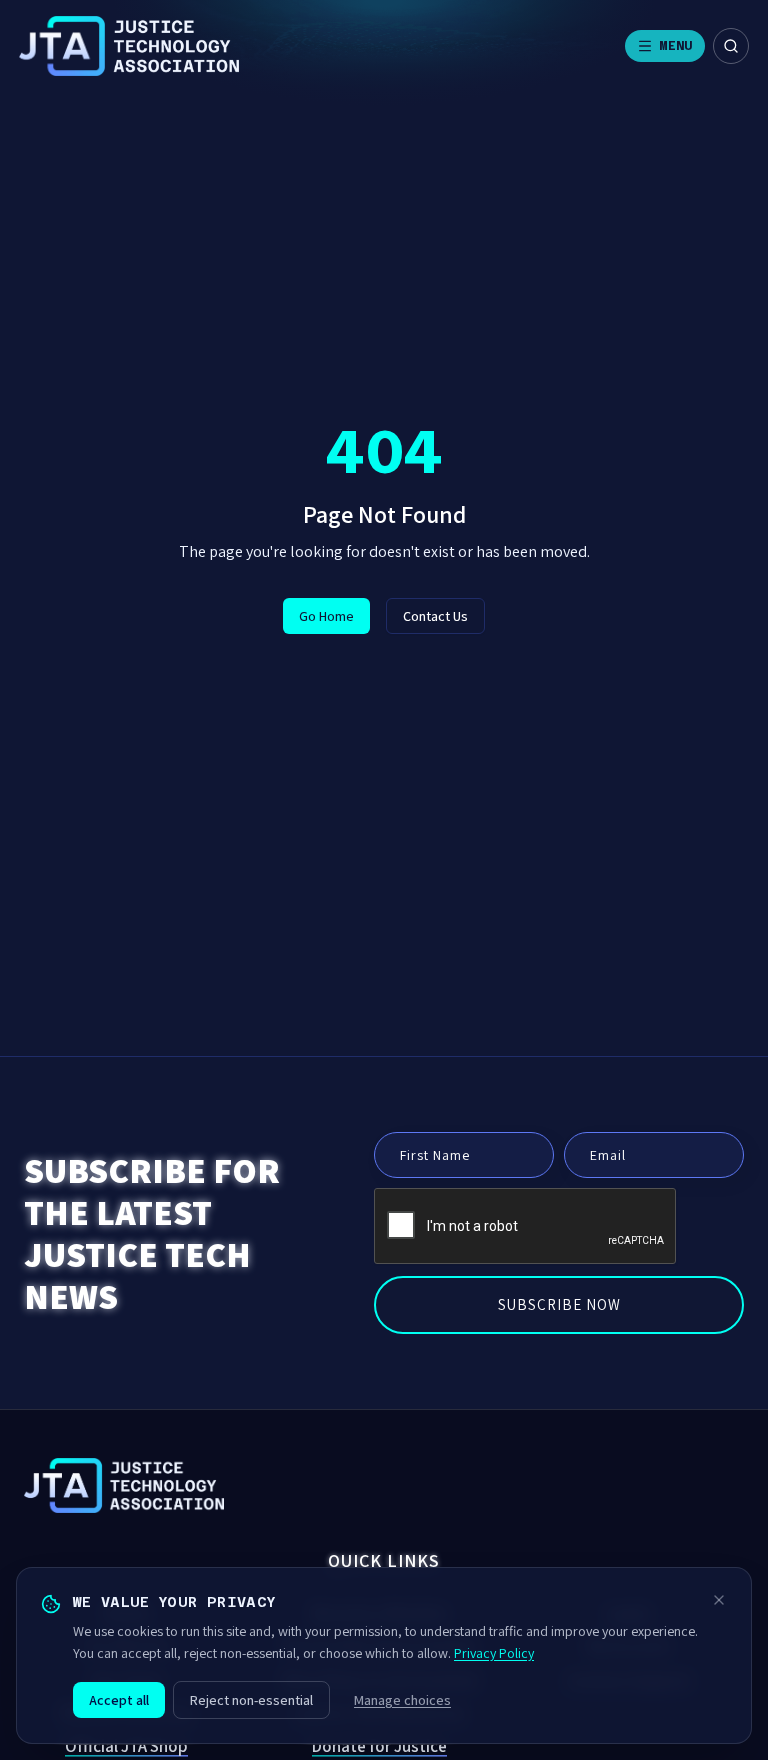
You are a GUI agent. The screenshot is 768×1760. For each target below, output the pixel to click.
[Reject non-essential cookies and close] (719, 1600)
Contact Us (435, 616)
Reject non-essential (251, 1700)
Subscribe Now (559, 1304)
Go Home (326, 616)
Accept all (119, 1700)
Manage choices (402, 1700)
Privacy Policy (494, 1653)
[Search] (731, 46)
